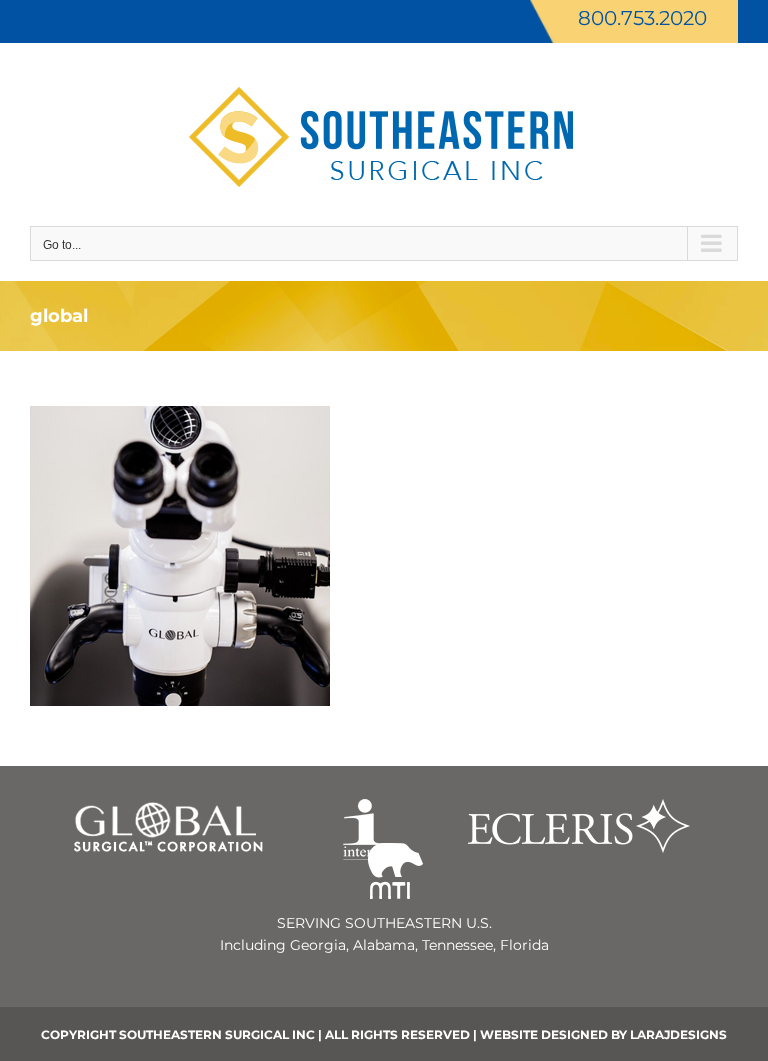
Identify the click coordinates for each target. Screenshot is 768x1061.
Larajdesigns (678, 1034)
